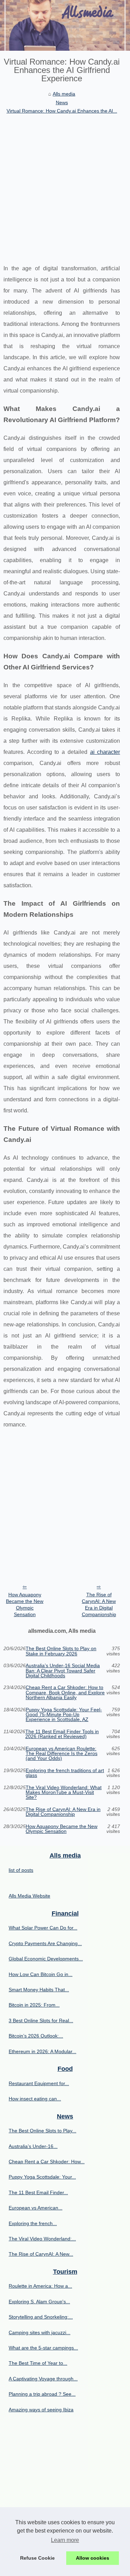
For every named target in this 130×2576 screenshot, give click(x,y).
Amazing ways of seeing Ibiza (41, 2410)
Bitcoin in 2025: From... (34, 2005)
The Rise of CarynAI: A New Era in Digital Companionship (99, 1604)
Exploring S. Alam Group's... (39, 2302)
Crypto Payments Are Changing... (45, 1943)
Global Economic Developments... (46, 1959)
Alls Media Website (29, 1896)
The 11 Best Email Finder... (38, 2192)
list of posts (21, 1870)
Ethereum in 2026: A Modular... (42, 2051)
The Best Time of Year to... (38, 2363)
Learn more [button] (65, 2540)
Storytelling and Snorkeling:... (41, 2317)
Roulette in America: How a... (40, 2286)
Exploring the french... (33, 2223)
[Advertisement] (65, 184)
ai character (105, 752)
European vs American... (36, 2208)
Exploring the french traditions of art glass (65, 1773)
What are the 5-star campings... (43, 2348)
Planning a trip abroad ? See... (42, 2394)
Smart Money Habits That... (39, 1990)
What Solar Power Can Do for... (43, 1928)
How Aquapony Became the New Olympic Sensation (25, 1604)
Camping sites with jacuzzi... (40, 2332)
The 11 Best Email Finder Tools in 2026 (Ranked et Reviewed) (62, 1734)
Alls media (64, 94)
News (62, 102)
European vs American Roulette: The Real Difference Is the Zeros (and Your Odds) (62, 1754)
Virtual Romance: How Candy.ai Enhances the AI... (62, 111)
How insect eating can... (35, 2099)
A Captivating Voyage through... (43, 2379)
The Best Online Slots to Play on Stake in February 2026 (61, 1651)
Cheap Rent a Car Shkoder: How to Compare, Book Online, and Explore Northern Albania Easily (65, 1692)
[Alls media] (65, 25)
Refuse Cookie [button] (37, 2558)
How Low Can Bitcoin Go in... (41, 1974)
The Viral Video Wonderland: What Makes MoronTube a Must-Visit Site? (64, 1792)
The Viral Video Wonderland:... (42, 2239)
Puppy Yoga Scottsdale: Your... (42, 2177)
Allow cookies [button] (93, 2558)
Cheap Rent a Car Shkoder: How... (47, 2162)
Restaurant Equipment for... (39, 2083)
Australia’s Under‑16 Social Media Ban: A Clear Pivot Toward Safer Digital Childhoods (63, 1670)
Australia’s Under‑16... (33, 2146)
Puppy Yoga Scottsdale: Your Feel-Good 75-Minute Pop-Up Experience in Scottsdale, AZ (64, 1715)
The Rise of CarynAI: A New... (41, 2254)
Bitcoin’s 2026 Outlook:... (36, 2036)
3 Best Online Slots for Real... (41, 2021)
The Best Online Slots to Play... (42, 2131)
